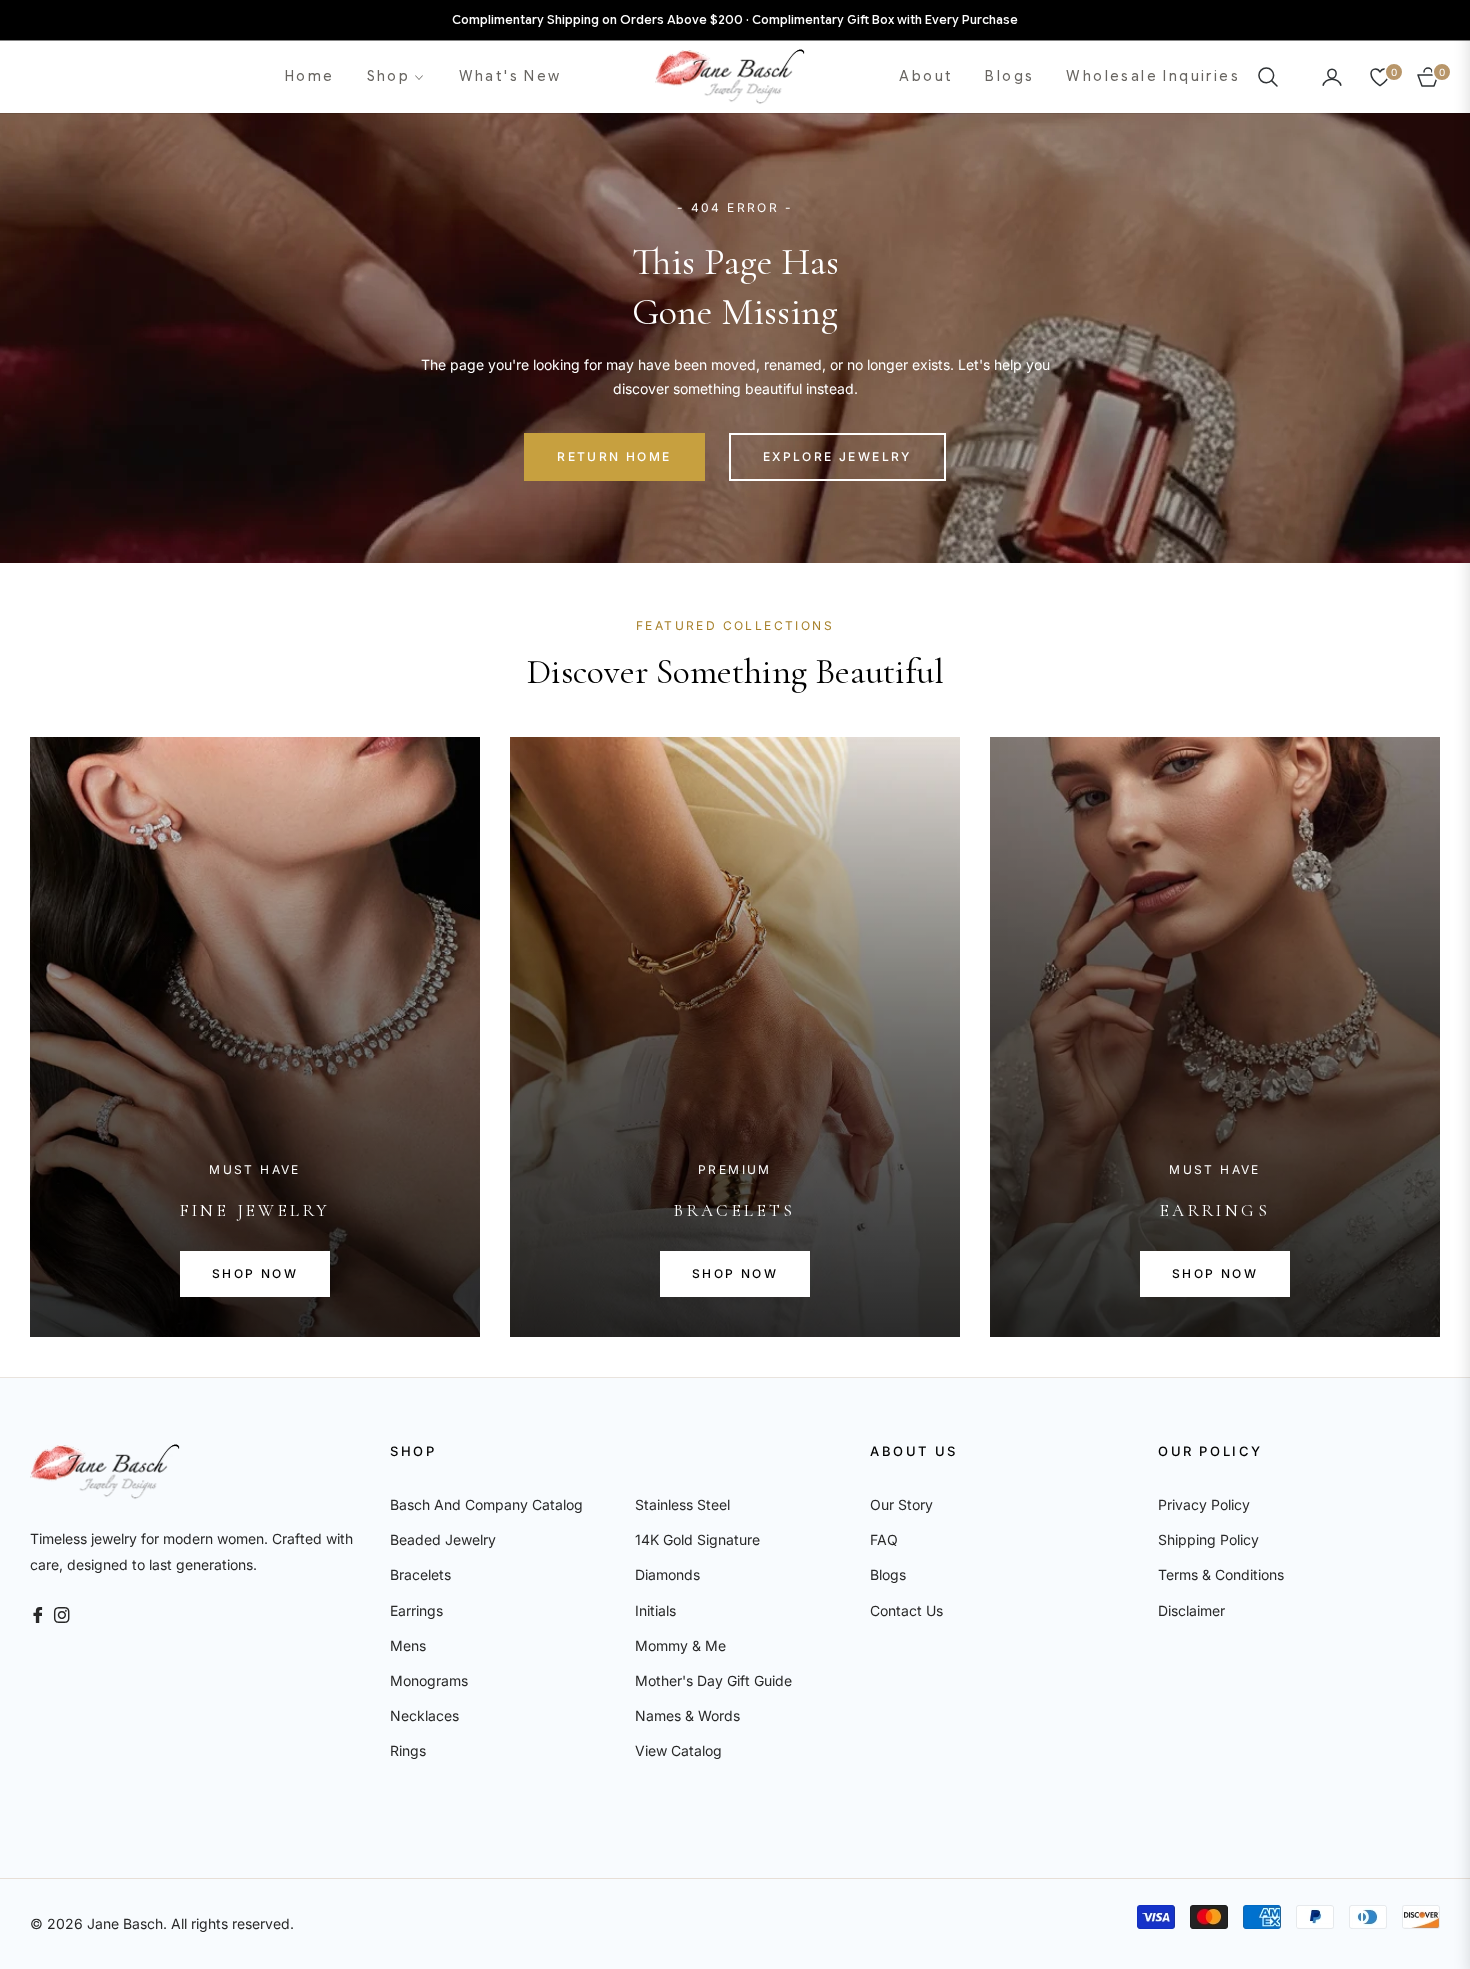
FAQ (884, 1539)
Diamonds (667, 1574)
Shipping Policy (1208, 1539)
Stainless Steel (682, 1504)
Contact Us (906, 1610)
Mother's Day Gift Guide (713, 1680)
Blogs (888, 1574)
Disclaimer (1191, 1610)
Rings (408, 1750)
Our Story (901, 1504)
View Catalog (678, 1750)
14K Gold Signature (697, 1539)
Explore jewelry (837, 456)
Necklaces (424, 1715)
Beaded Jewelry (443, 1539)
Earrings (416, 1610)
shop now (255, 1273)
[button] (1274, 77)
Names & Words (687, 1715)
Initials (655, 1610)
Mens (408, 1645)
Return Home (614, 456)
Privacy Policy (1204, 1504)
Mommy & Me (680, 1645)
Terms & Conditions (1221, 1574)
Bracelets (420, 1574)
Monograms (429, 1680)
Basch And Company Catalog (486, 1504)
